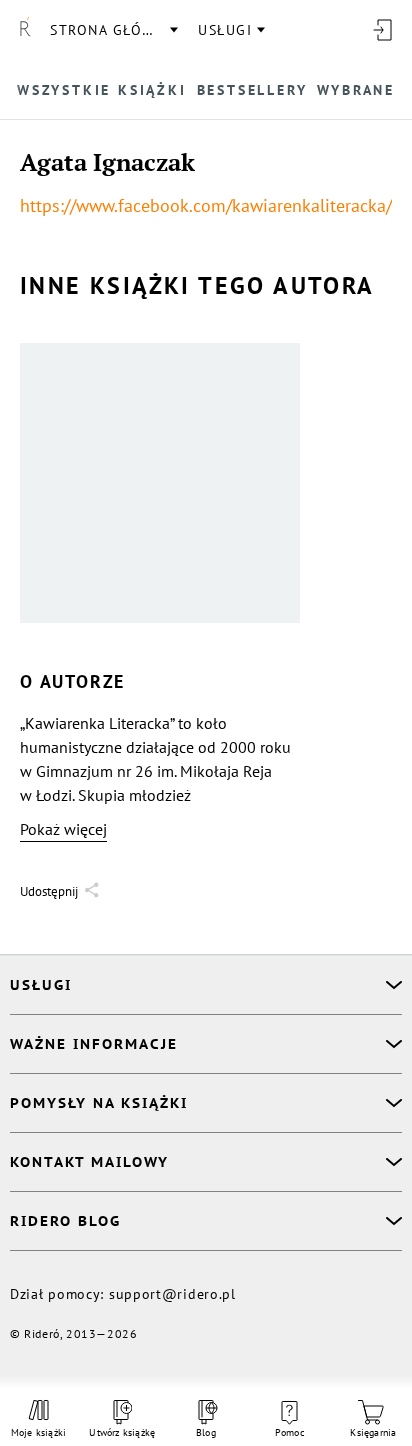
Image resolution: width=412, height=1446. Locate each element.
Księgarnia (373, 1432)
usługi (225, 30)
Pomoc (290, 1432)
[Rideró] (25, 30)
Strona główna (113, 30)
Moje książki (38, 1432)
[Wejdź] (382, 30)
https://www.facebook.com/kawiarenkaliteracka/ (206, 205)
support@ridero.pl (172, 1294)
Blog (206, 1432)
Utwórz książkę (122, 1432)
